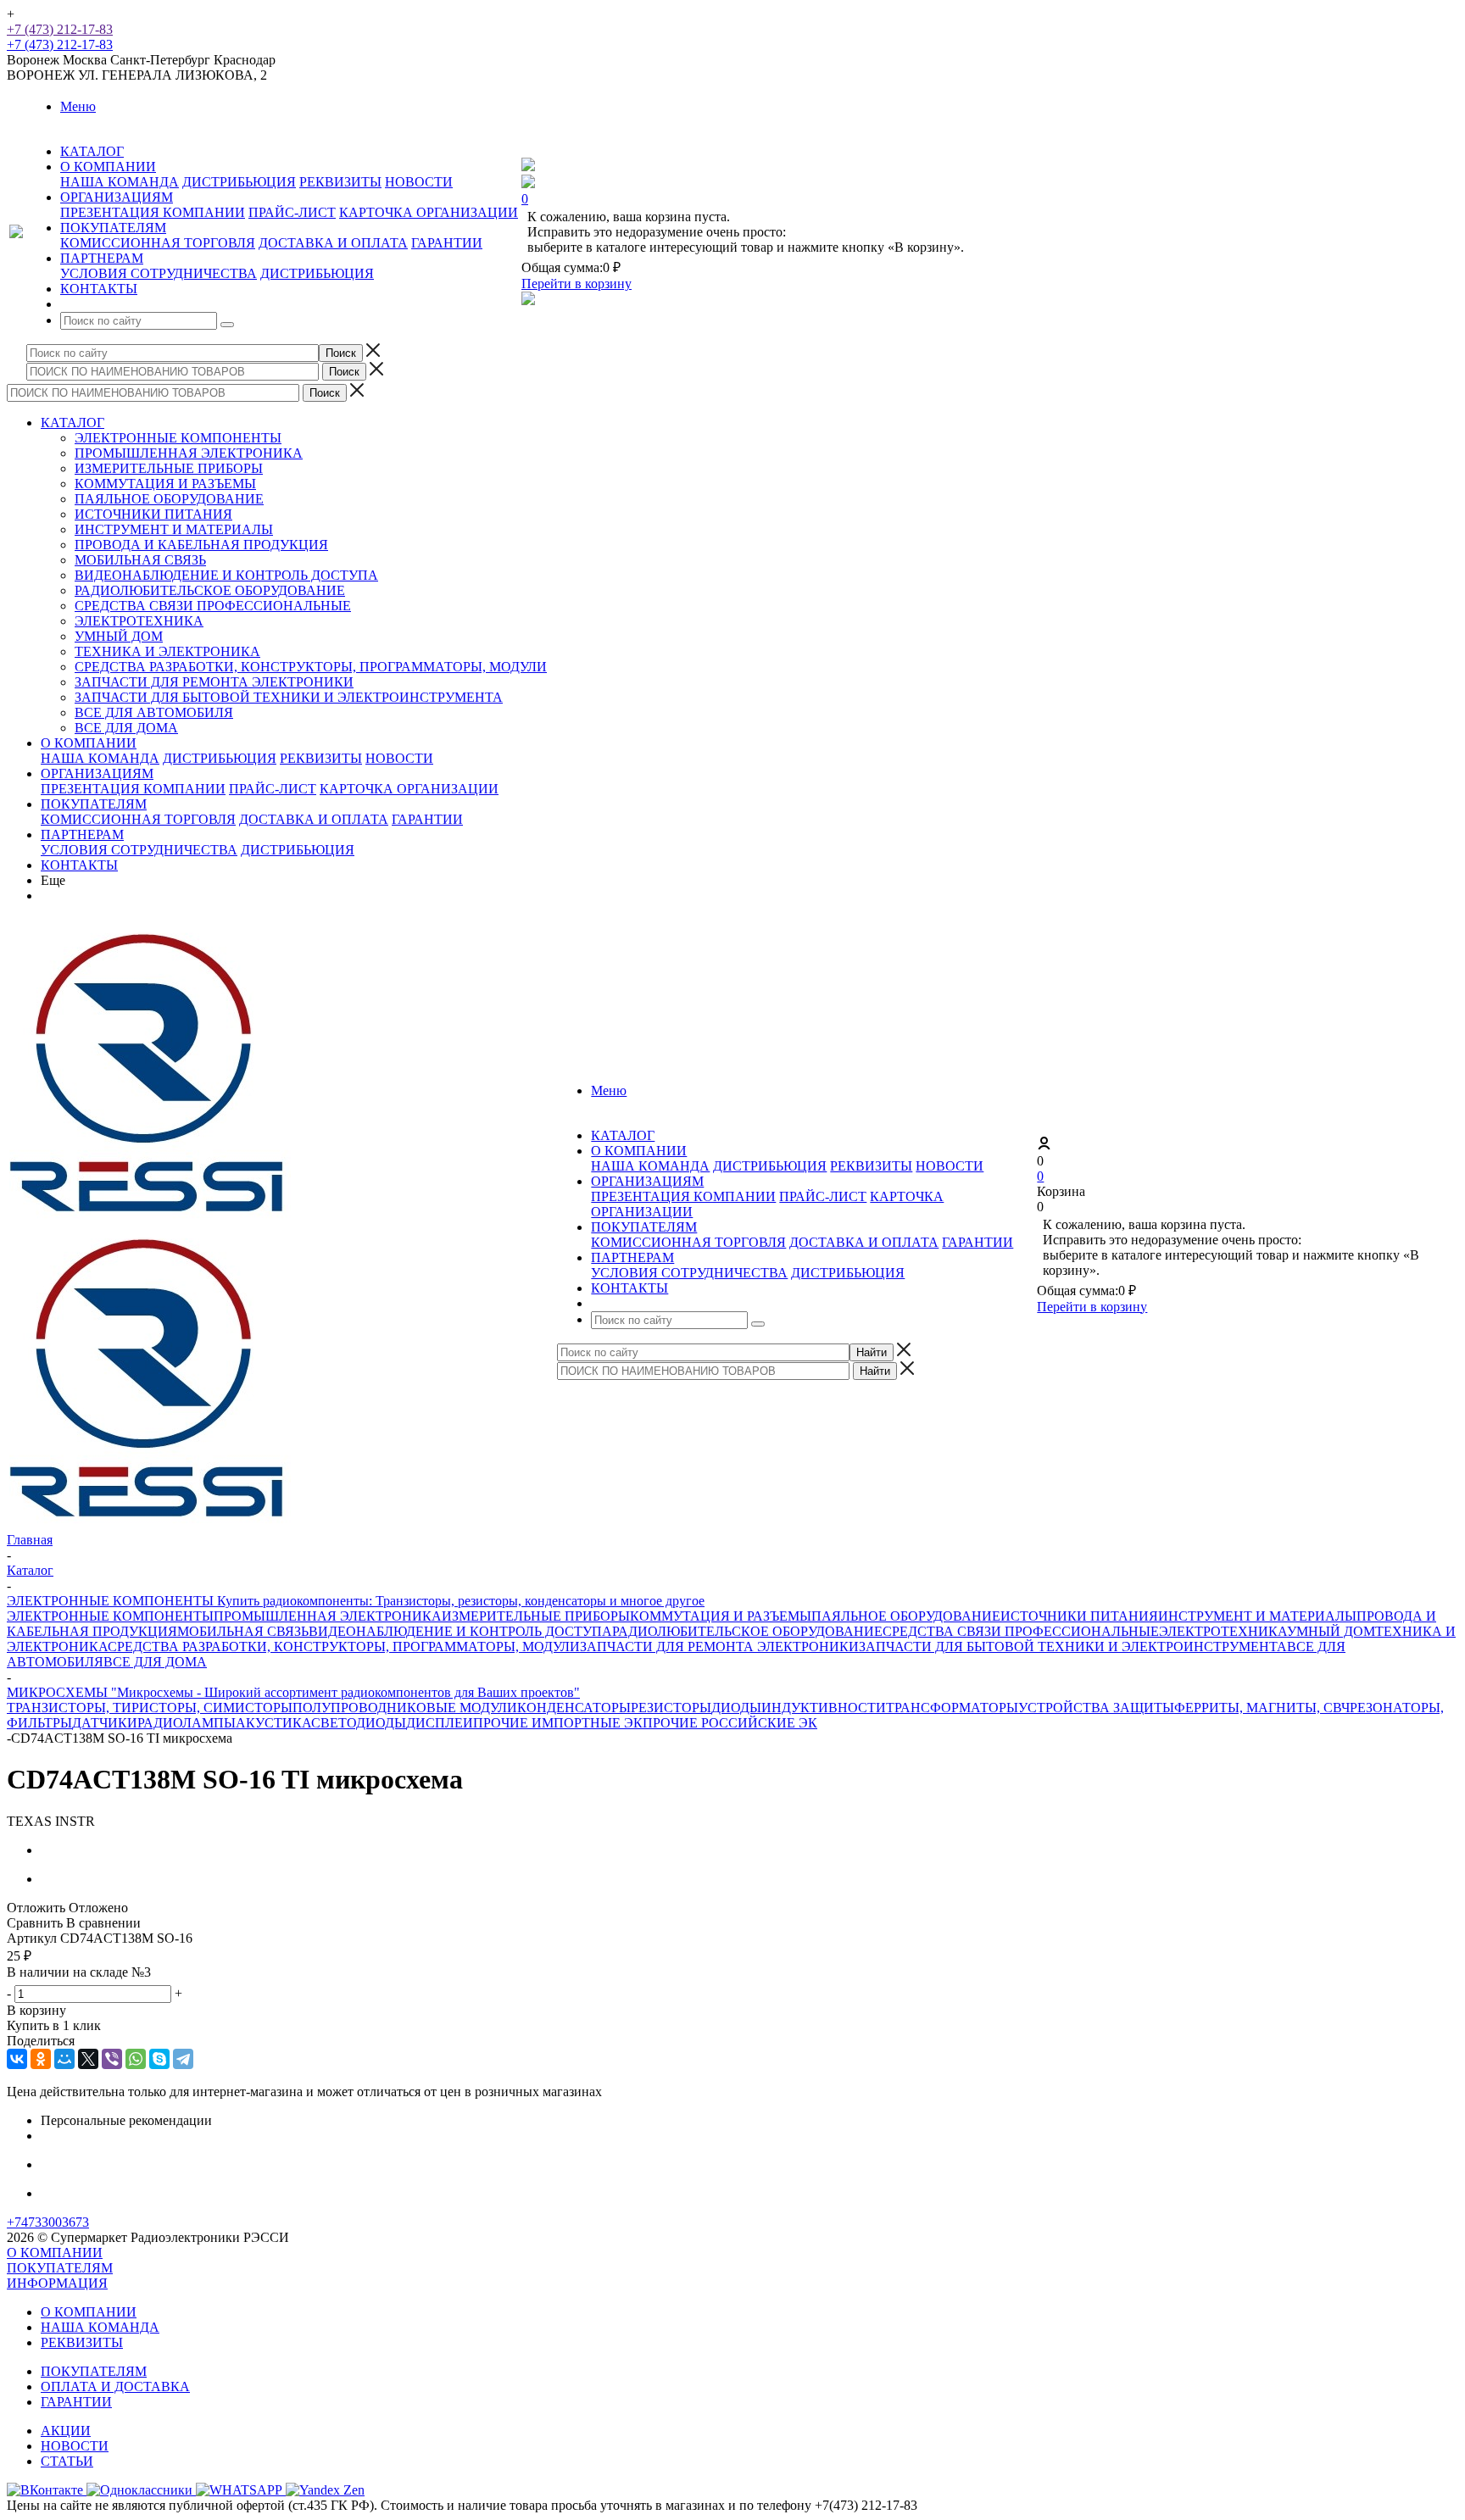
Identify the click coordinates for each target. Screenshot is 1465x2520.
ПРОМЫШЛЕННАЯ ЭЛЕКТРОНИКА (189, 453)
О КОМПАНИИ (89, 743)
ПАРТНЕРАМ (82, 834)
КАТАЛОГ (72, 423)
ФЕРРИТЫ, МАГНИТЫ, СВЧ (1262, 1708)
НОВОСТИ (419, 182)
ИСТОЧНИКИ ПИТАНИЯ (153, 514)
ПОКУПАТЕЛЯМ (94, 804)
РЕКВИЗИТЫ (340, 182)
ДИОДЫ (736, 1708)
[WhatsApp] (136, 2059)
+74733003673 (48, 2222)
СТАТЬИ (67, 2461)
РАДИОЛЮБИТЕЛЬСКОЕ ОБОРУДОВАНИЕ (210, 590)
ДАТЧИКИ (105, 1723)
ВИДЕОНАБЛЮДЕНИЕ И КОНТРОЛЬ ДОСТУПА (226, 575)
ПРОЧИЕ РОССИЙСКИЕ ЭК (730, 1723)
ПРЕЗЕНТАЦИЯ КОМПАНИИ (153, 212)
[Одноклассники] (41, 2059)
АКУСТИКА (273, 1723)
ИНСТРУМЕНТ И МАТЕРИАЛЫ (174, 529)
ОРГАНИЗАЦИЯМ (97, 773)
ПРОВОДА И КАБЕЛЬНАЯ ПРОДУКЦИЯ (201, 545)
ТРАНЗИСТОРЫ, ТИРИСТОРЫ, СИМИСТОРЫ (150, 1708)
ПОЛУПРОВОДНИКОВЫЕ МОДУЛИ (405, 1708)
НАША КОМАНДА (120, 182)
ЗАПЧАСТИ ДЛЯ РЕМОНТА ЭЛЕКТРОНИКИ (214, 682)
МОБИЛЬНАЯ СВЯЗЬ (140, 560)
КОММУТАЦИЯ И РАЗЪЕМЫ (165, 484)
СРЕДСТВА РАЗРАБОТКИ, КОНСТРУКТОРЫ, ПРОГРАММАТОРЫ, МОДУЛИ (311, 667)
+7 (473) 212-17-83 (60, 29)
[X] (88, 2059)
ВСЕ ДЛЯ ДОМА (126, 728)
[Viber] (112, 2059)
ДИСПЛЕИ (440, 1723)
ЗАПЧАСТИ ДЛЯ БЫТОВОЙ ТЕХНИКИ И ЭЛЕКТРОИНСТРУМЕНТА (289, 697)
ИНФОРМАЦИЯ (57, 2283)
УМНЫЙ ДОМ (119, 636)
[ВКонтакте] (17, 2059)
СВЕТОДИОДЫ (359, 1723)
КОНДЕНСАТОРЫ (574, 1708)
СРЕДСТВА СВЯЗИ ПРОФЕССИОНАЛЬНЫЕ (213, 606)
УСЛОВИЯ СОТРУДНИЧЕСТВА (159, 273)
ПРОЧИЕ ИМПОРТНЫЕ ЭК (558, 1723)
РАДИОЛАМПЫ (187, 1723)
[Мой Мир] (64, 2059)
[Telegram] (183, 2059)
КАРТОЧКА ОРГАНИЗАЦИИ (429, 212)
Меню (78, 106)
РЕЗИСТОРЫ (671, 1708)
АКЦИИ (66, 2431)
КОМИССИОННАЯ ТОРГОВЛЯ (158, 243)
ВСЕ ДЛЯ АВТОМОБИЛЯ (154, 712)
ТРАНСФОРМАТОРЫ (952, 1708)
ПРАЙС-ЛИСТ (292, 212)
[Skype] (159, 2059)
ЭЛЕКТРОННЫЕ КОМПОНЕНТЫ (178, 438)
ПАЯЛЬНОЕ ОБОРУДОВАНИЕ (169, 499)
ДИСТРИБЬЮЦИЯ (239, 182)
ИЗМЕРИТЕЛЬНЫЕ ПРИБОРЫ (169, 468)
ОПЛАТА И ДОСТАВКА (115, 2386)
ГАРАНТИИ (447, 243)
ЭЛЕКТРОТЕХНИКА (139, 621)
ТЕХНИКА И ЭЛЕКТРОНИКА (167, 651)
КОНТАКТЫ (79, 865)
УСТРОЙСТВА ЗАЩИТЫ (1096, 1708)
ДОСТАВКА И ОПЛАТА (333, 243)
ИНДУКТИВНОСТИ (824, 1708)
